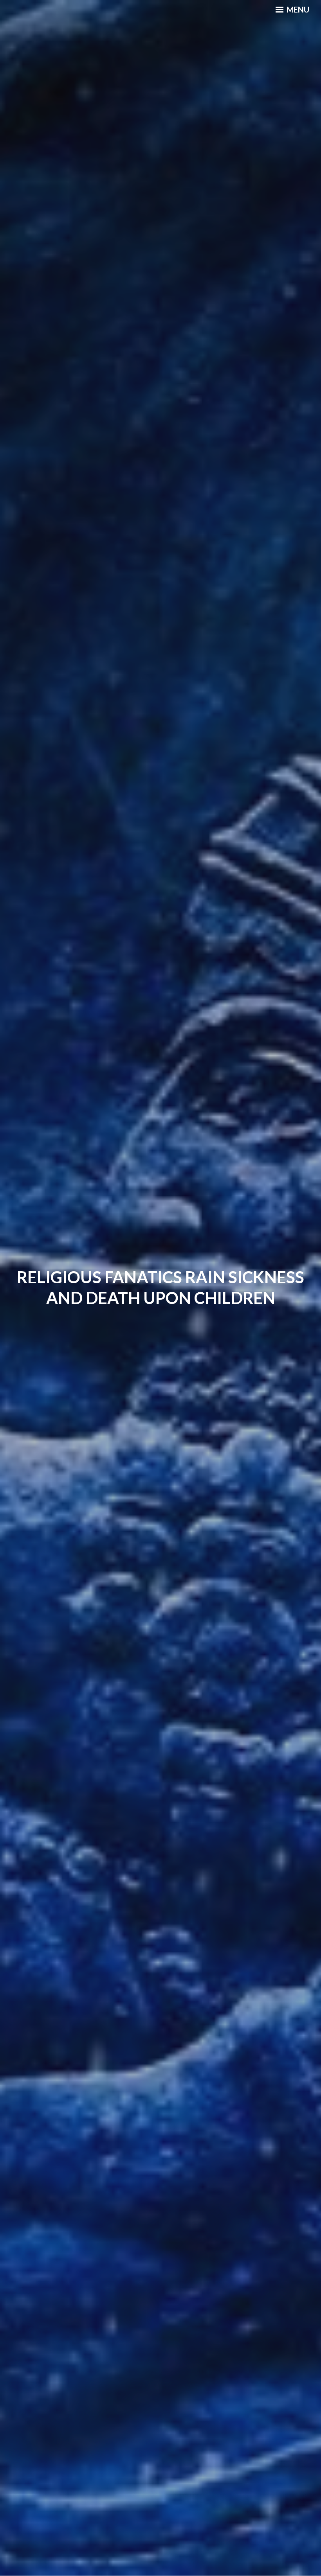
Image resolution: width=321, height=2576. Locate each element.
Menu (297, 9)
